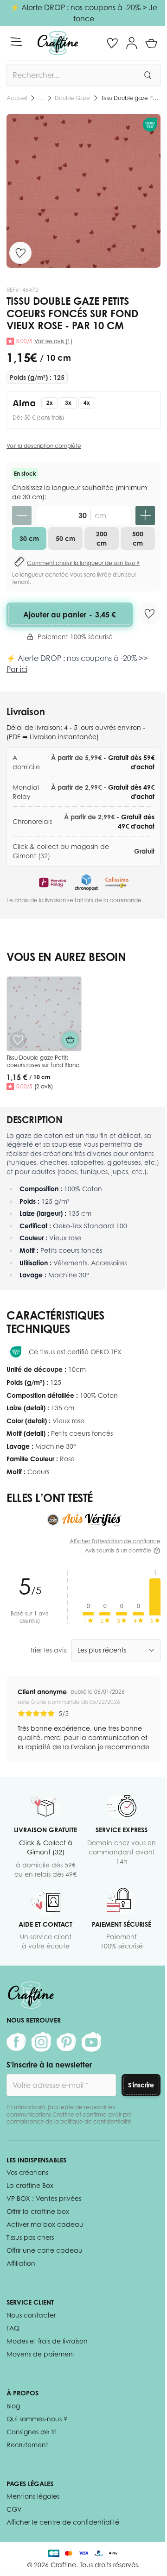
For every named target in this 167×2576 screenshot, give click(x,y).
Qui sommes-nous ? (37, 2419)
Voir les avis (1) (53, 341)
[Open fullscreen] (83, 191)
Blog (13, 2406)
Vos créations (27, 2172)
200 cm (102, 538)
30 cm (29, 538)
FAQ (13, 2328)
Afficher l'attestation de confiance (115, 1541)
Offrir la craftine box (38, 2211)
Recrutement (27, 2445)
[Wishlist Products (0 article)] (112, 43)
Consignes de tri (32, 2432)
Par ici (17, 669)
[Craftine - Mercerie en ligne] (58, 43)
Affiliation (21, 2263)
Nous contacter (31, 2315)
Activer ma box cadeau (45, 2224)
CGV (14, 2509)
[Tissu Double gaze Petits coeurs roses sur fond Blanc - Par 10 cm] (44, 1014)
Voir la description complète (44, 446)
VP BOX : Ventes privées (44, 2198)
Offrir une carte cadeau (45, 2250)
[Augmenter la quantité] (145, 515)
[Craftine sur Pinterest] (66, 2042)
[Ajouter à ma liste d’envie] (20, 253)
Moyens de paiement (41, 2354)
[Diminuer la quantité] (22, 515)
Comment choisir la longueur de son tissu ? (83, 563)
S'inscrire (141, 2085)
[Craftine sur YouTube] (91, 2042)
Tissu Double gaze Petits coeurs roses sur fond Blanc (43, 1061)
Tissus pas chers (30, 2237)
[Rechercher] (148, 75)
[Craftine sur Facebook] (16, 2042)
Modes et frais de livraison (47, 2341)
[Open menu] (16, 42)
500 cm (138, 538)
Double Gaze (72, 98)
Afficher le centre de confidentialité (63, 2522)
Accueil (17, 98)
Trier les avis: (49, 1650)
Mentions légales (33, 2496)
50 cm (65, 538)
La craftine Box (30, 2185)
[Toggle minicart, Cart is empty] (151, 43)
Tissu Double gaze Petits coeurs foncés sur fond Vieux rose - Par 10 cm (131, 98)
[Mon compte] (132, 43)
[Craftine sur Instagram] (41, 2042)
